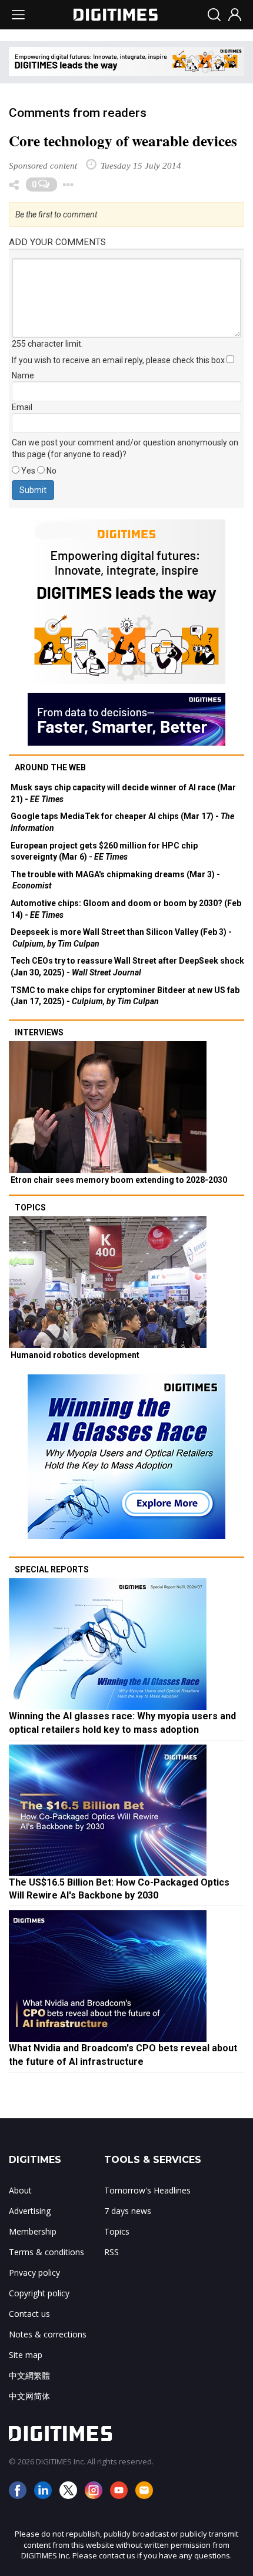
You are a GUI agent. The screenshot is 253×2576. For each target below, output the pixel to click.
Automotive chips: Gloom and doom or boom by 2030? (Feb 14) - (126, 909)
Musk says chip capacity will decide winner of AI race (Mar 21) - (123, 793)
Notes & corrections (48, 2334)
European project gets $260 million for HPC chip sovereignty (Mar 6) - (104, 851)
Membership (33, 2231)
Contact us (29, 2314)
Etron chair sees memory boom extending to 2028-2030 (119, 1180)
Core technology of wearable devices (123, 141)
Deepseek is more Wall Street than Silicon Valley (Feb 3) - (121, 938)
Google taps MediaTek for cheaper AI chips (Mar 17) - (122, 822)
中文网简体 (29, 2396)
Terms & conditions (46, 2252)
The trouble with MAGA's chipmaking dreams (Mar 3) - (115, 880)
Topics (30, 1207)
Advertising (30, 2211)
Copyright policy (39, 2293)
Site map (26, 2355)
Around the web (50, 767)
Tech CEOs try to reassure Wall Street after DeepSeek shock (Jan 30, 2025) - (127, 967)
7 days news (128, 2211)
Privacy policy (34, 2273)
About (20, 2190)
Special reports (52, 1569)
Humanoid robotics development (75, 1355)
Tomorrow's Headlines (147, 2190)
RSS (111, 2252)
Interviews (39, 1032)
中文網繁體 (29, 2375)
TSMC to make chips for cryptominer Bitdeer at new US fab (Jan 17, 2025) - (125, 996)
